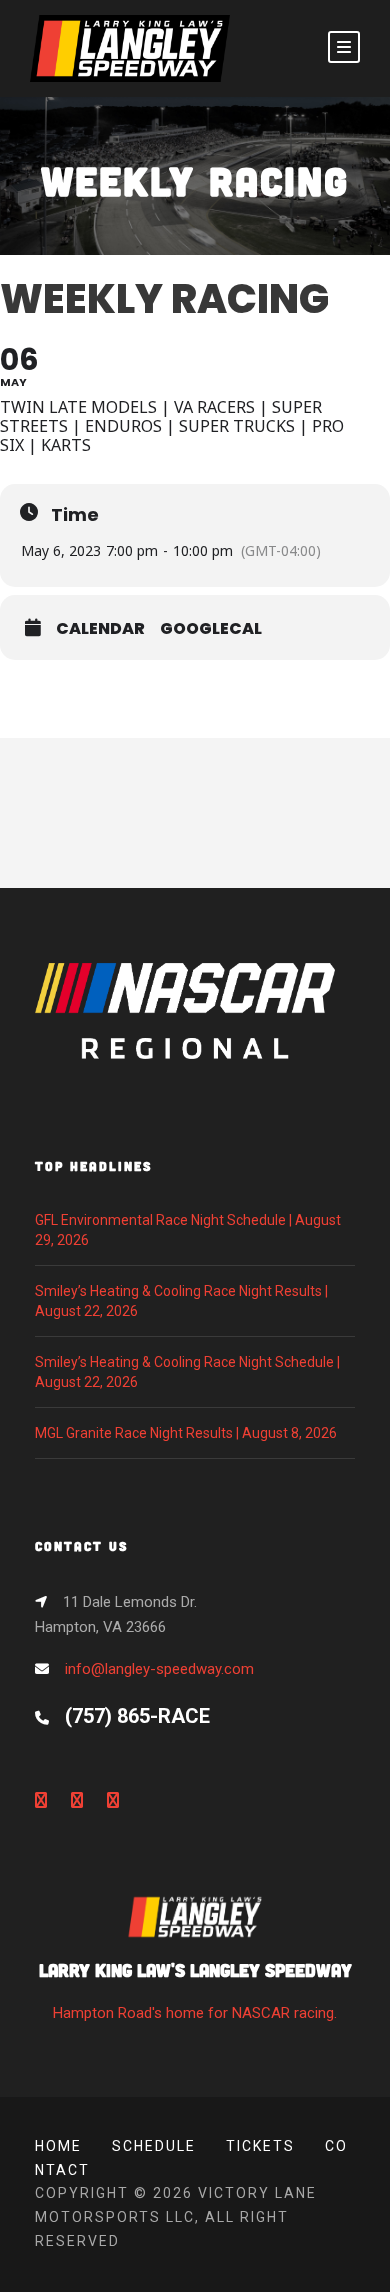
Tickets (260, 2146)
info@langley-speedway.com (159, 1669)
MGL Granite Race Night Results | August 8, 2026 (186, 1433)
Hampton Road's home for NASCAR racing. (195, 1990)
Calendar (100, 629)
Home (58, 2146)
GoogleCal (211, 629)
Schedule (154, 2146)
